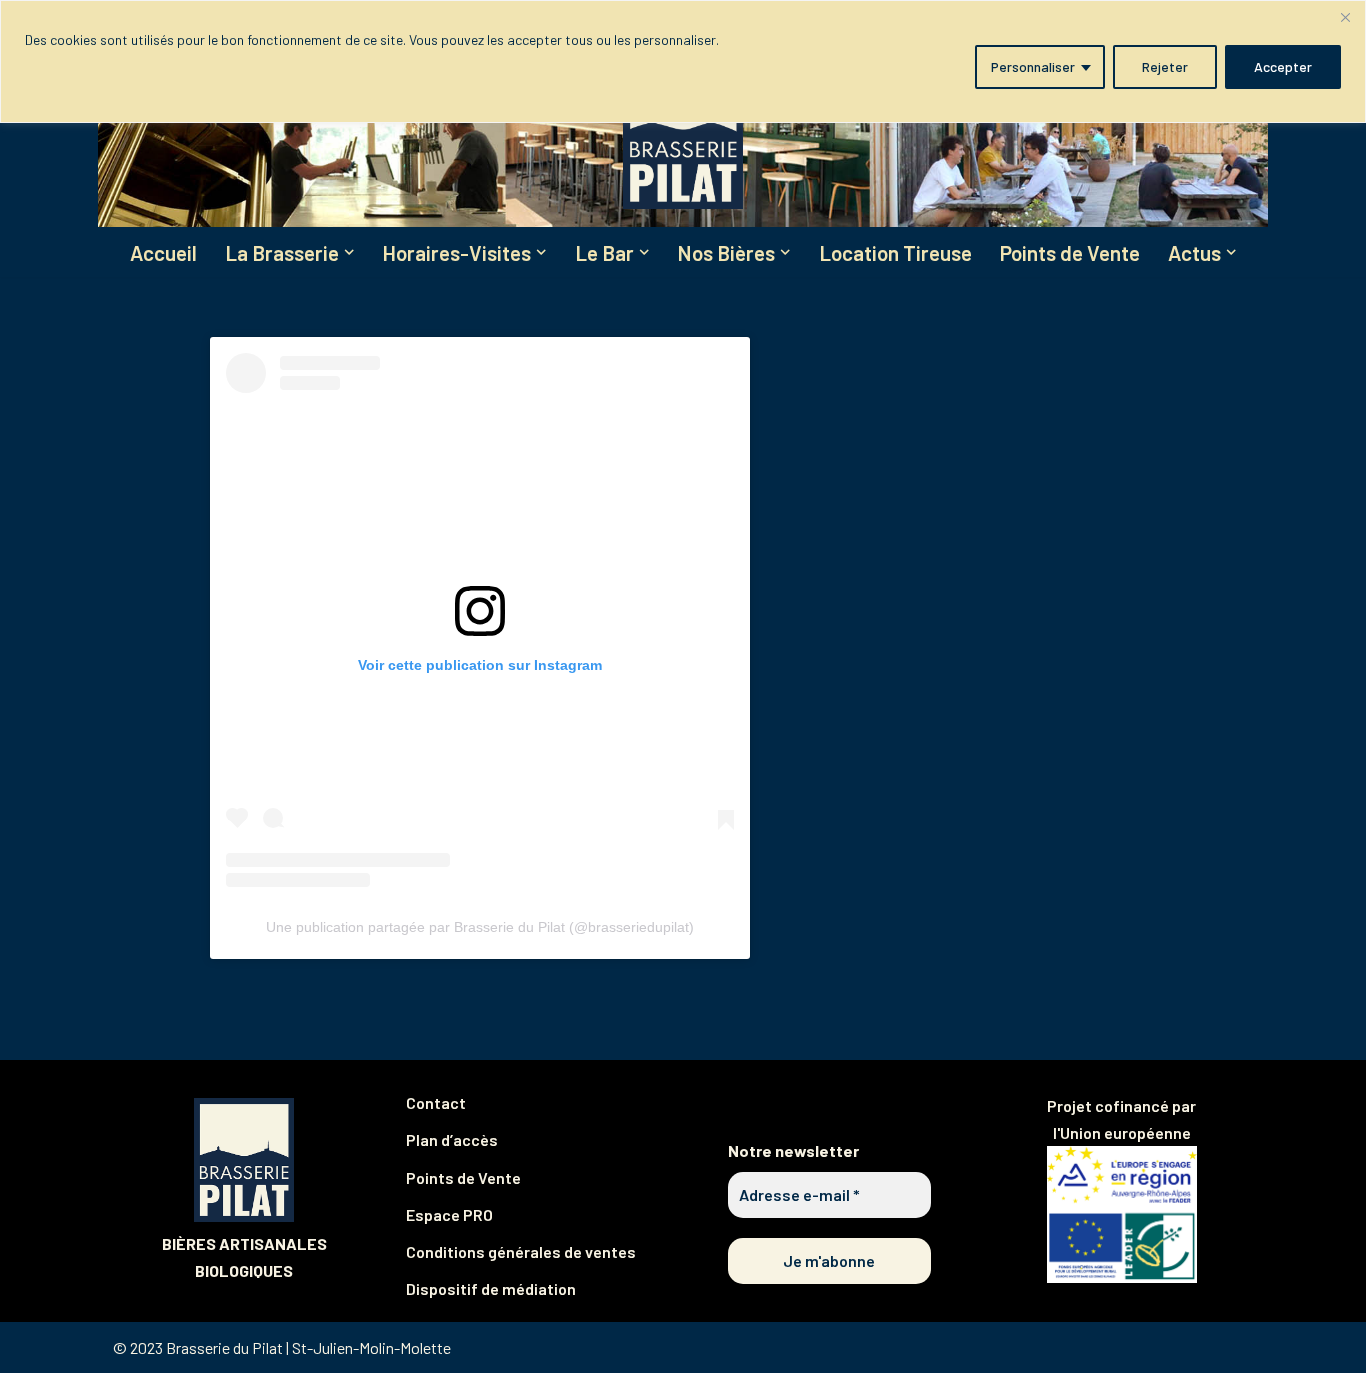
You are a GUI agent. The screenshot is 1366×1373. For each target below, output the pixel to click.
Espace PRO (449, 1214)
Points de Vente (1070, 252)
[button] (349, 252)
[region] (683, 61)
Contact (436, 1102)
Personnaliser (1033, 66)
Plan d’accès (452, 1139)
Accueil (163, 252)
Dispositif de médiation (491, 1288)
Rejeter (1165, 66)
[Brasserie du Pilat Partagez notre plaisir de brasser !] (683, 134)
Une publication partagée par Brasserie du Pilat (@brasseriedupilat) (480, 927)
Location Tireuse (895, 252)
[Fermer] (1345, 17)
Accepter (1283, 66)
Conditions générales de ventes (521, 1251)
